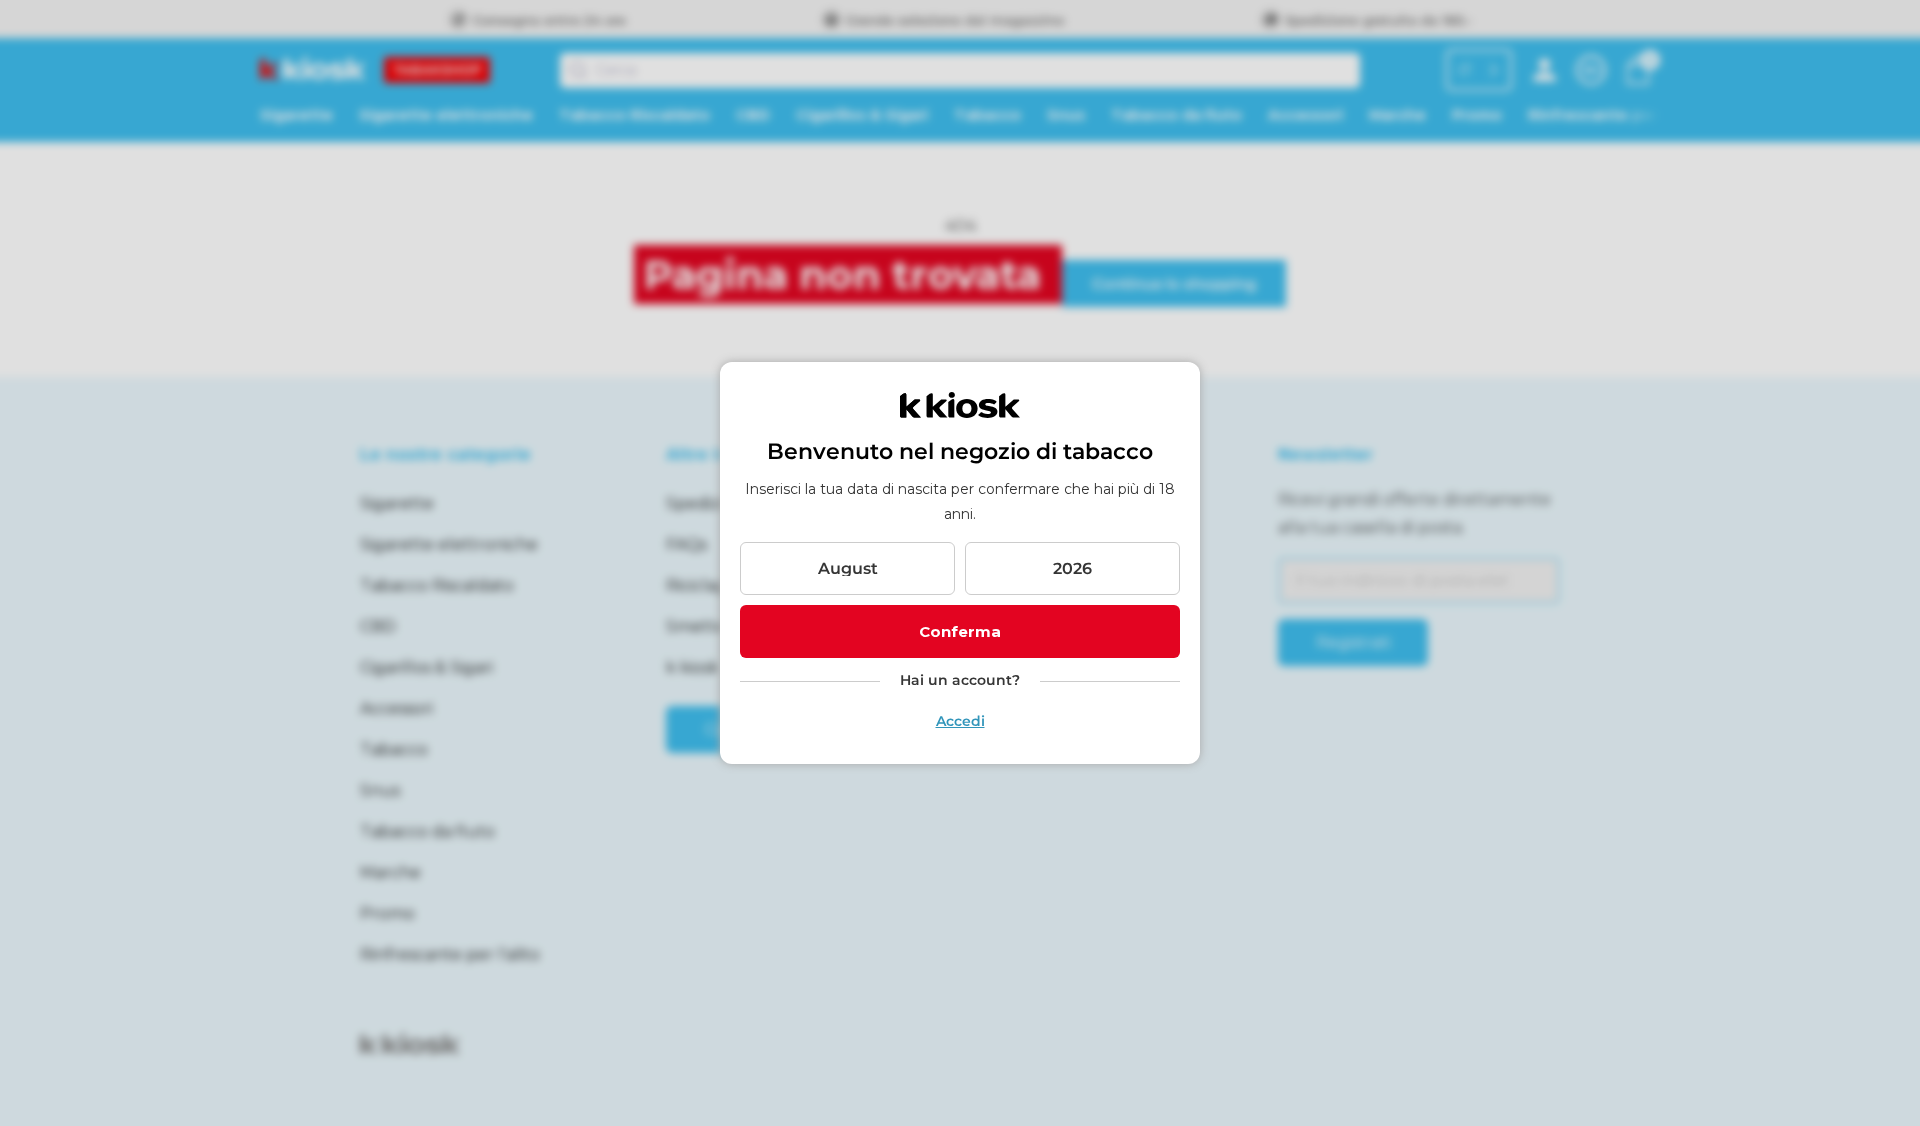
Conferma (960, 631)
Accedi (960, 721)
